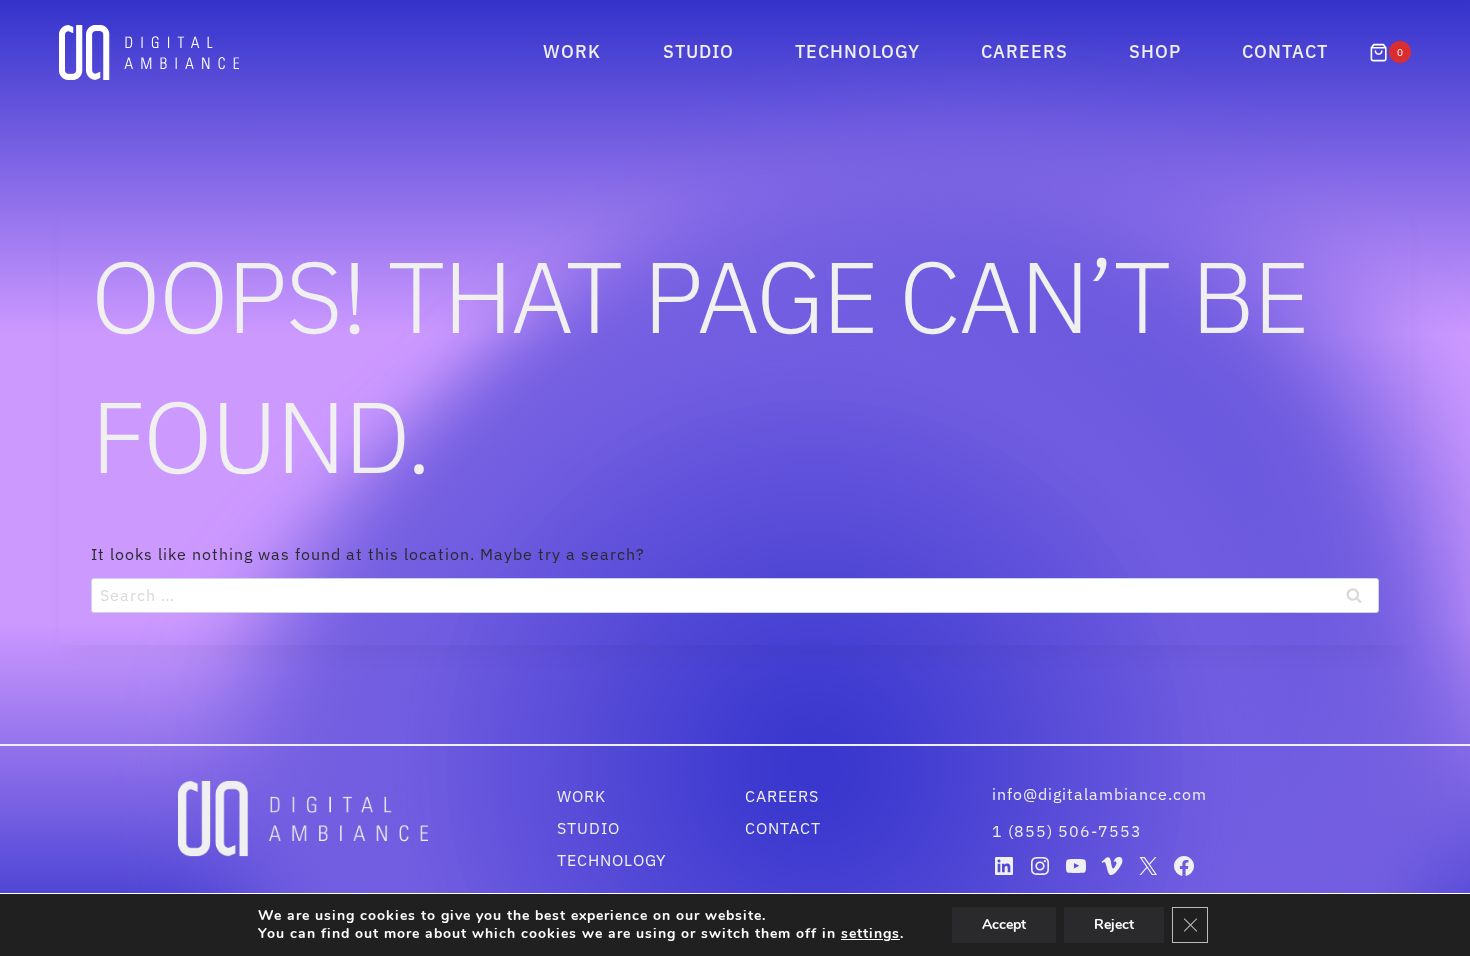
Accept (1004, 924)
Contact (1285, 51)
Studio (698, 51)
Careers (1024, 51)
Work (572, 51)
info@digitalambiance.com (1102, 794)
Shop (1155, 51)
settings (870, 934)
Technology (857, 51)
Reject (1114, 924)
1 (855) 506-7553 (1067, 831)
